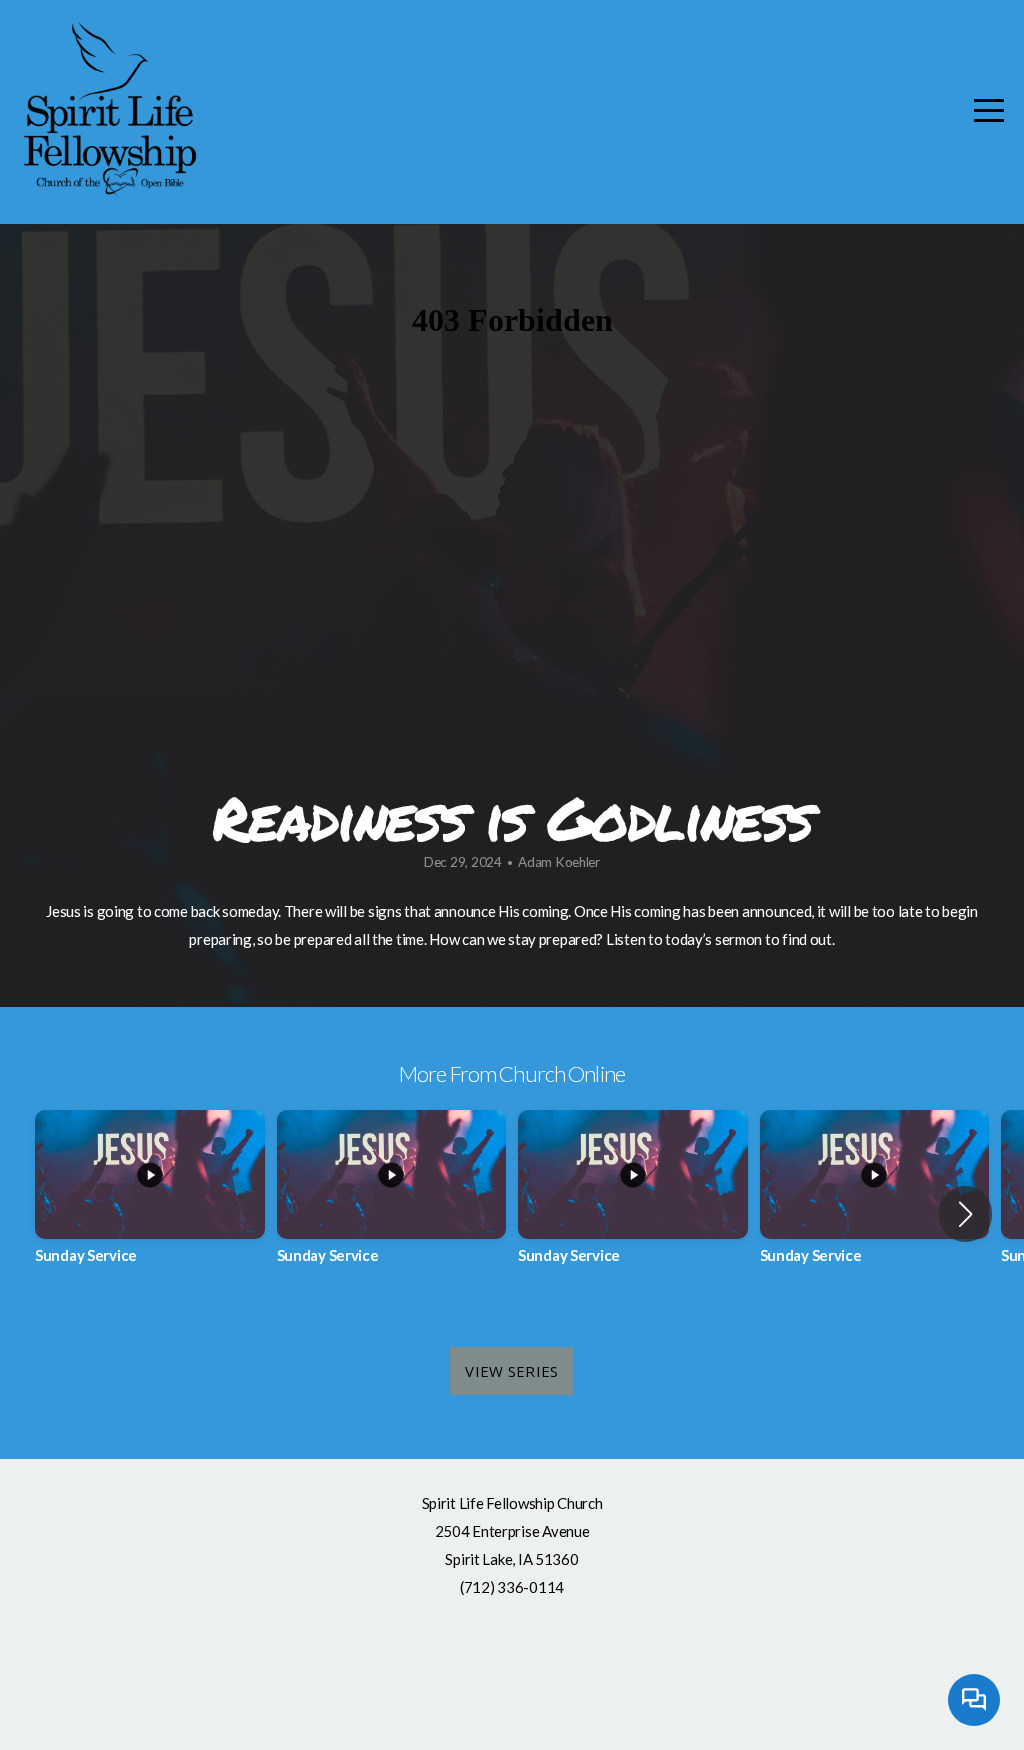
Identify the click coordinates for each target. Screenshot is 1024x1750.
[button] (965, 1214)
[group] (150, 1202)
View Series (511, 1371)
